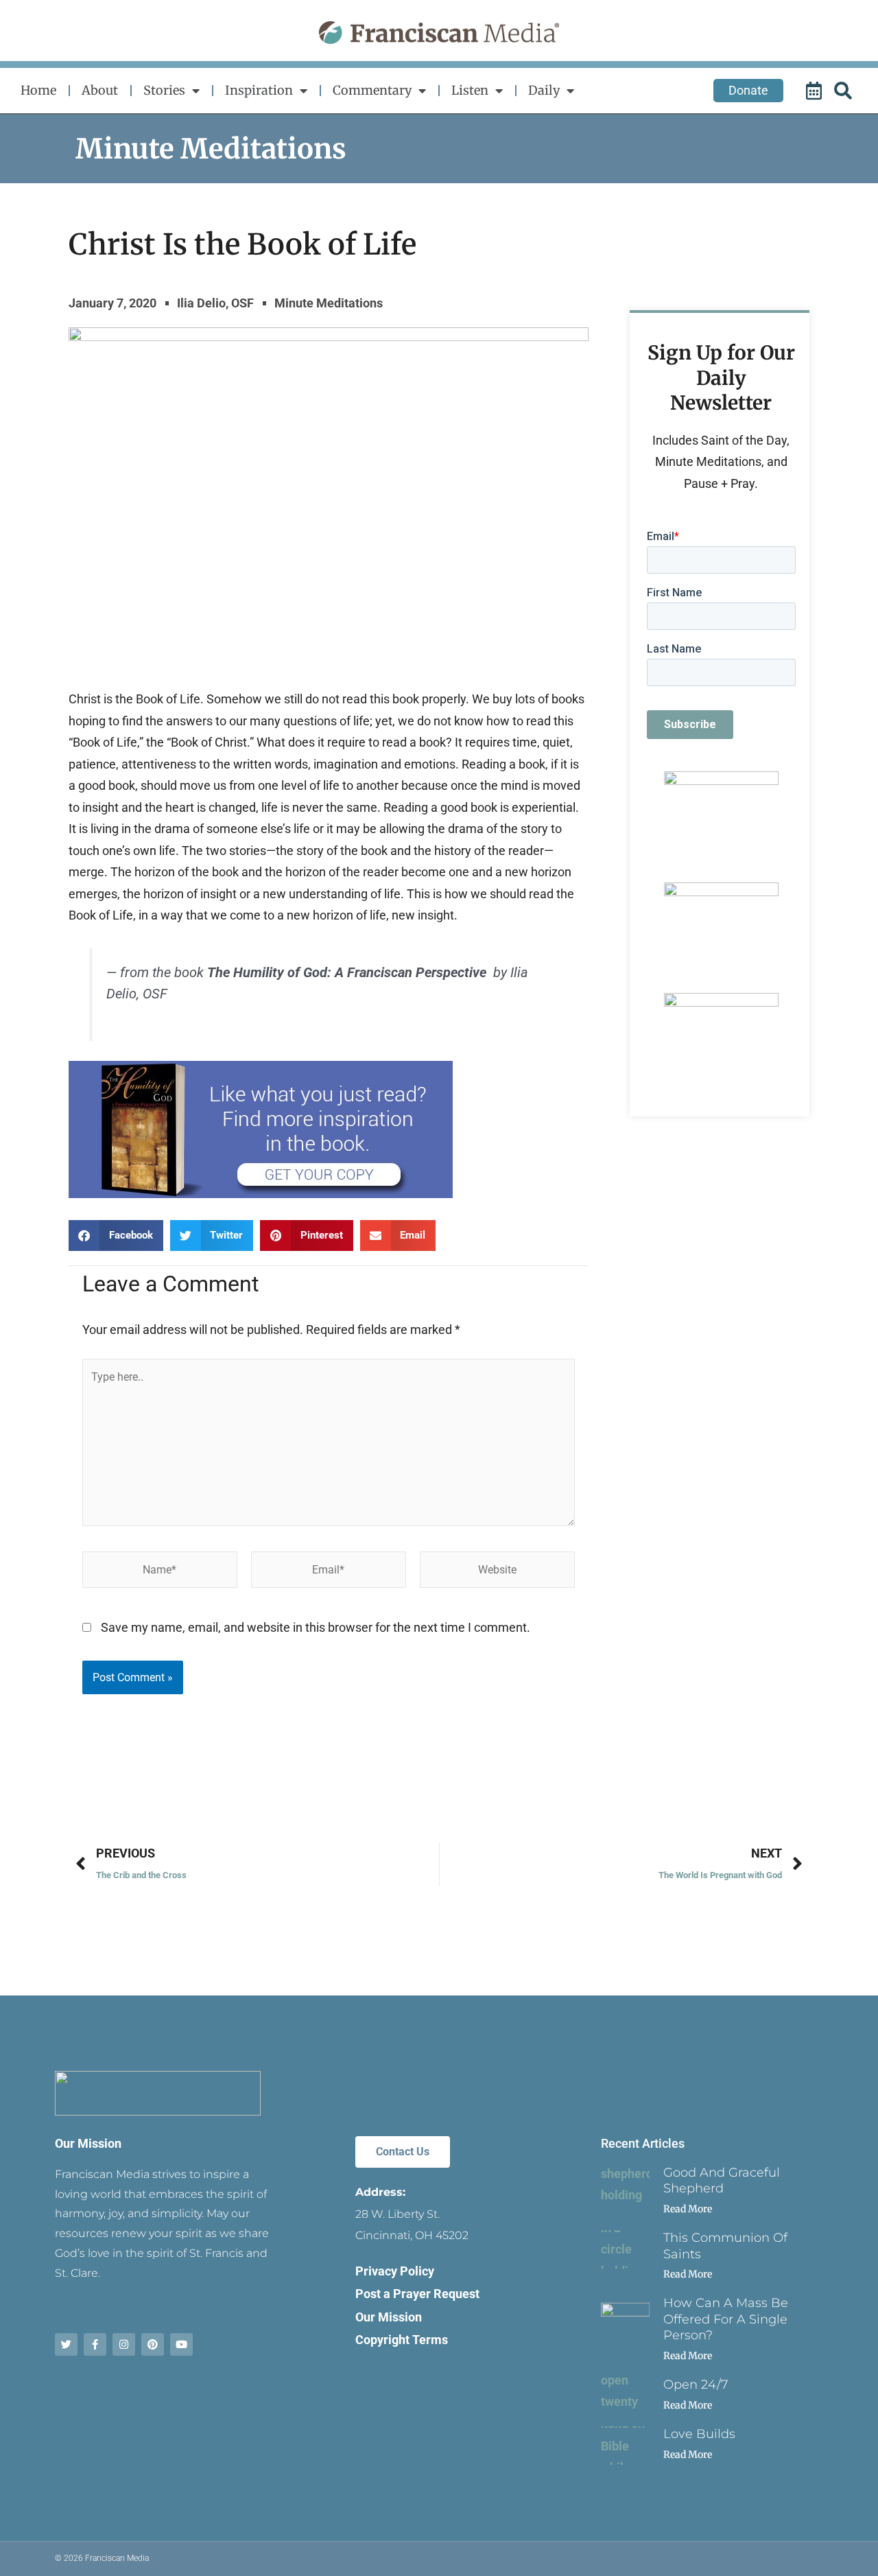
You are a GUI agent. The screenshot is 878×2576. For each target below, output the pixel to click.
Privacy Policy (395, 2271)
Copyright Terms (402, 2340)
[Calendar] (816, 91)
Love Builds (699, 2434)
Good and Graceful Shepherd (722, 2180)
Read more (688, 2209)
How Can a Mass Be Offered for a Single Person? (726, 2319)
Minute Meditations (211, 149)
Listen (470, 90)
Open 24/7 (696, 2385)
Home (38, 90)
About (100, 90)
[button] (116, 1236)
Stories (164, 90)
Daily (544, 90)
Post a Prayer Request (417, 2294)
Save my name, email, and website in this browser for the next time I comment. (316, 1627)
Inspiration (259, 90)
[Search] (845, 91)
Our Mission (88, 2143)
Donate (748, 90)
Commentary (372, 90)
